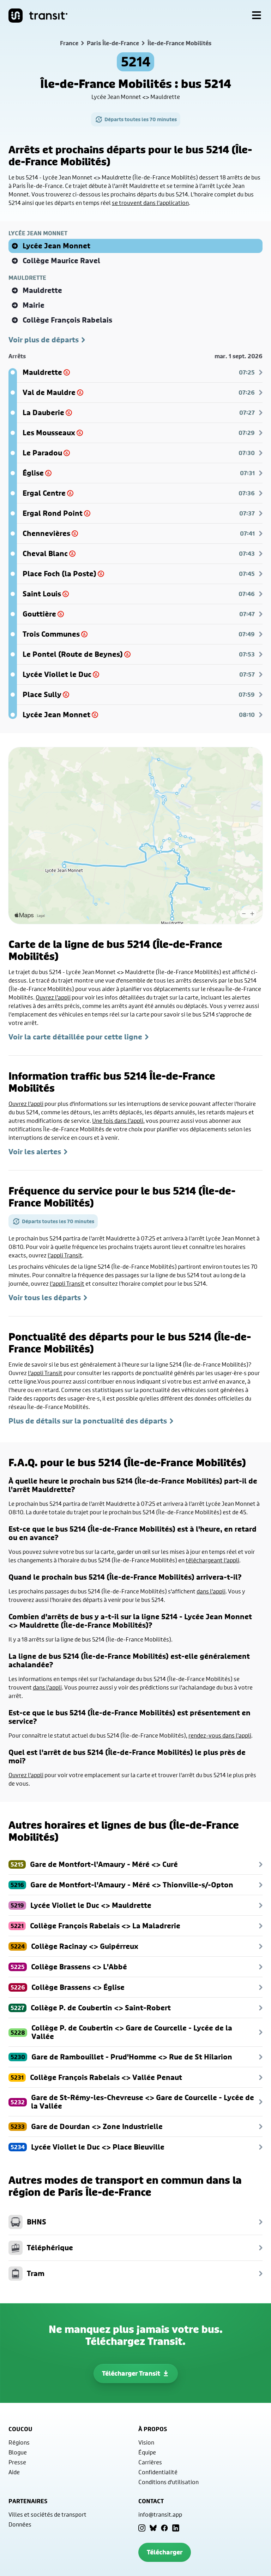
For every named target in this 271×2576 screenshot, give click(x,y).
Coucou (20, 2429)
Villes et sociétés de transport (47, 2514)
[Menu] (257, 16)
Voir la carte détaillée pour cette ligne (75, 1037)
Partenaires (28, 2501)
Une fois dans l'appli (118, 1121)
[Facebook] (164, 2528)
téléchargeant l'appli (212, 1560)
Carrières (150, 2462)
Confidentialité (158, 2472)
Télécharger (165, 2552)
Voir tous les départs (45, 1298)
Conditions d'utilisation (168, 2482)
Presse (17, 2462)
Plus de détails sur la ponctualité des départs (88, 1421)
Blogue (18, 2452)
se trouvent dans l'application (150, 203)
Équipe (147, 2452)
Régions (19, 2442)
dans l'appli (211, 1591)
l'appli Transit (65, 1255)
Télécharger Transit (131, 2373)
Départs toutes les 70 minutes (141, 119)
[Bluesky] (153, 2528)
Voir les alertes (35, 1152)
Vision (146, 2442)
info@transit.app (160, 2514)
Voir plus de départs (44, 340)
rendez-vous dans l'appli (220, 1735)
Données (20, 2524)
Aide (14, 2472)
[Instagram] (142, 2528)
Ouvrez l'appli (53, 997)
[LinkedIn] (176, 2528)
